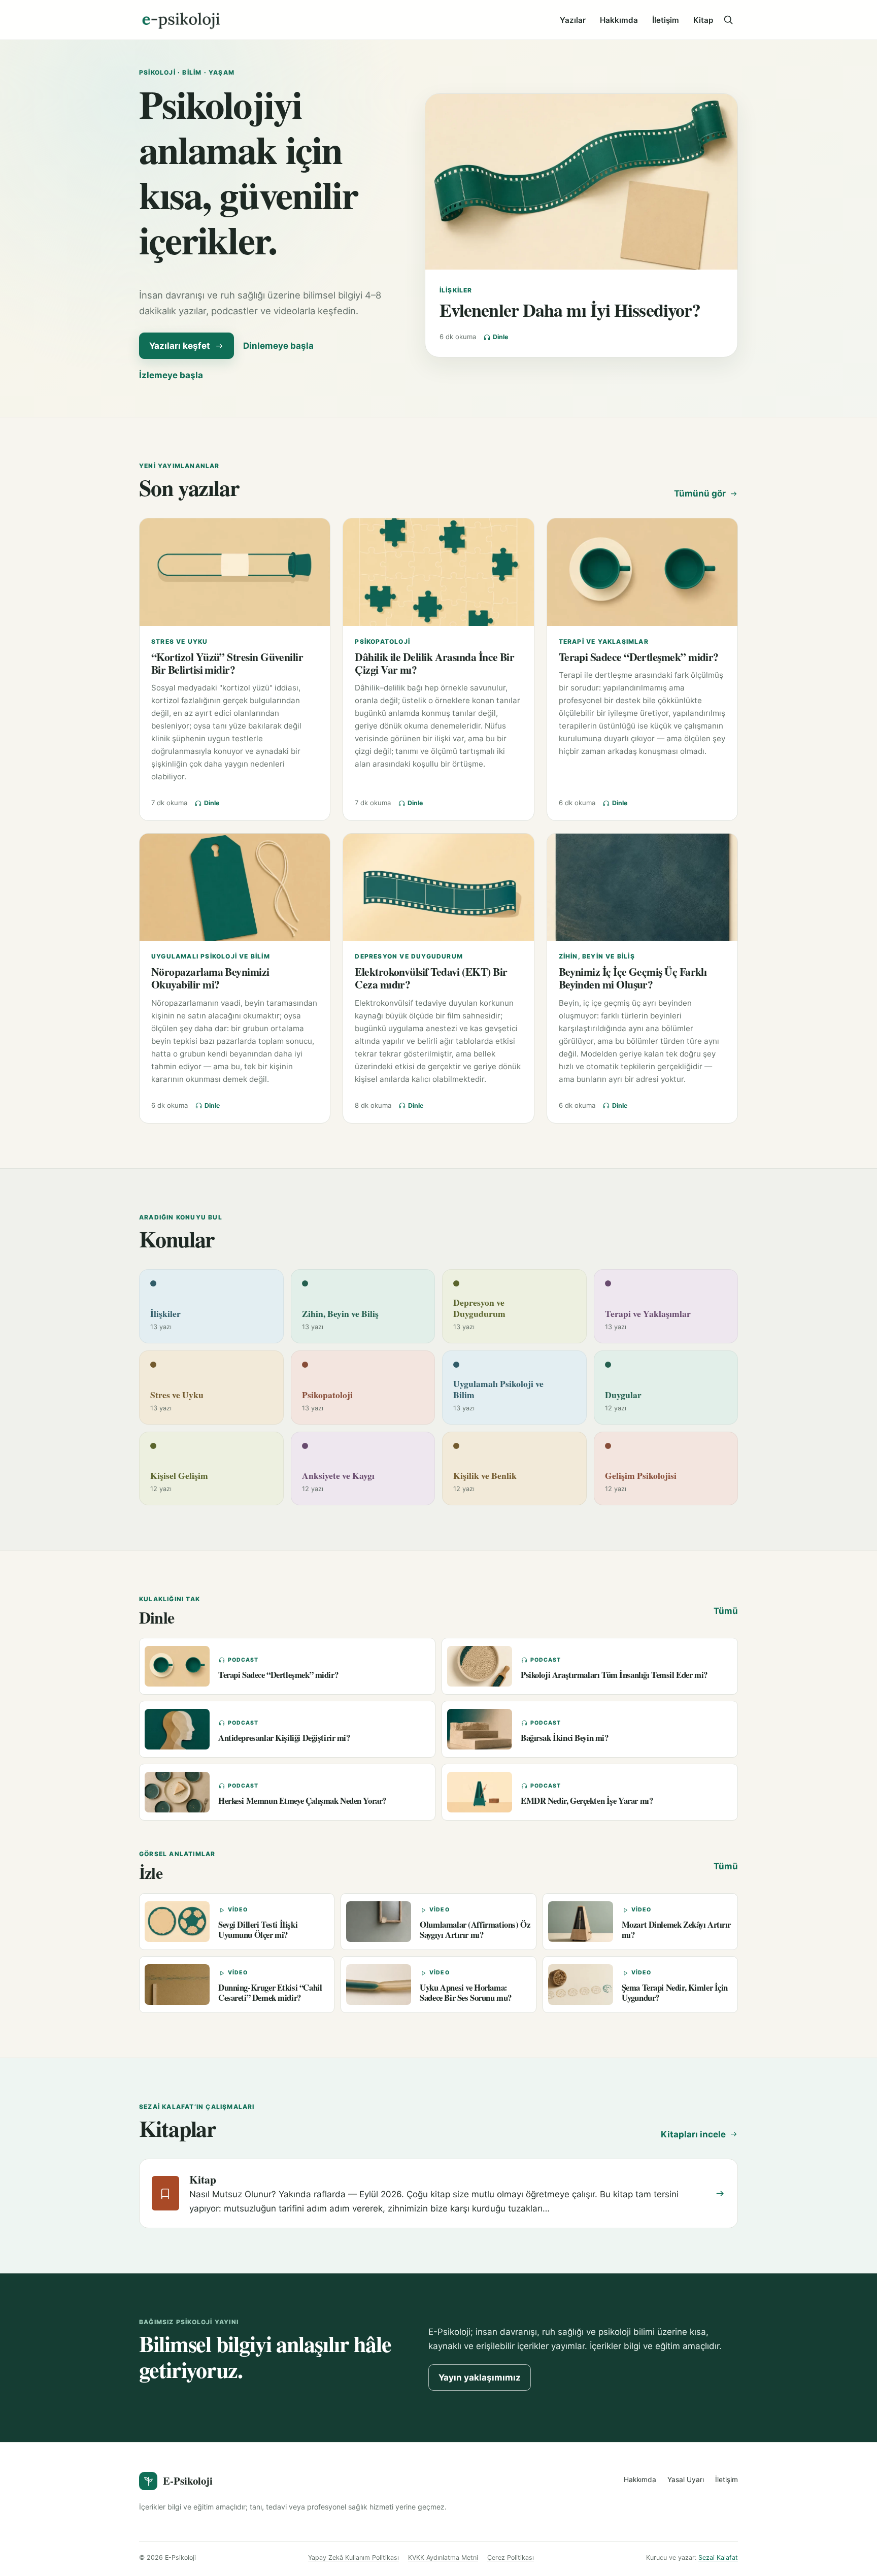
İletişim (666, 20)
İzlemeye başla (171, 375)
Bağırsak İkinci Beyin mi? (565, 1738)
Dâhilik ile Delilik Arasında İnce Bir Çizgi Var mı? (434, 663)
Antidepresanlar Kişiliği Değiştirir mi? (284, 1738)
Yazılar (573, 20)
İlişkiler (456, 290)
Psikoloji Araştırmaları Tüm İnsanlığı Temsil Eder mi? (614, 1675)
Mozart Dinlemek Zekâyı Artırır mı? (676, 1929)
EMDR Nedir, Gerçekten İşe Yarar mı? (587, 1801)
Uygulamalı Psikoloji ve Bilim (211, 956)
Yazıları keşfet (180, 346)
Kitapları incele (693, 2134)
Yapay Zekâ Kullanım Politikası (353, 2557)
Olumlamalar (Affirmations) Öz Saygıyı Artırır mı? (475, 1929)
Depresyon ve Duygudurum (409, 956)
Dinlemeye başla (278, 346)
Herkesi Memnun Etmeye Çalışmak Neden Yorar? (302, 1801)
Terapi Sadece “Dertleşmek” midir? (639, 657)
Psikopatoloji (382, 641)
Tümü (726, 1611)
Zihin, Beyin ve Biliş (597, 956)
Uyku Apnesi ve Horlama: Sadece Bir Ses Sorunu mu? (466, 1992)
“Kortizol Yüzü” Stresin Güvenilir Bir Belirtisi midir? (227, 663)
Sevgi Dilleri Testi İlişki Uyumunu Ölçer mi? (258, 1929)
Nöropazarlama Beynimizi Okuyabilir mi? (210, 978)
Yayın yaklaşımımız (480, 2377)
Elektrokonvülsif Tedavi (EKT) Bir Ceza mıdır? (431, 978)
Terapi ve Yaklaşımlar (604, 641)
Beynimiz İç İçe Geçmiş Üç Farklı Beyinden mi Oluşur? (633, 978)
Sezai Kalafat (718, 2557)
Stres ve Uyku (180, 641)
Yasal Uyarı (686, 2480)
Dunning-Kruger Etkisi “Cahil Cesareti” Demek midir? (270, 1992)
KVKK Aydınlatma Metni (443, 2557)
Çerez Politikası (511, 2557)
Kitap (703, 20)
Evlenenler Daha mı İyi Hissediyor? (570, 310)
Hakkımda (619, 20)
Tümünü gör (700, 493)
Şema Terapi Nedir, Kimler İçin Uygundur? (675, 1992)
